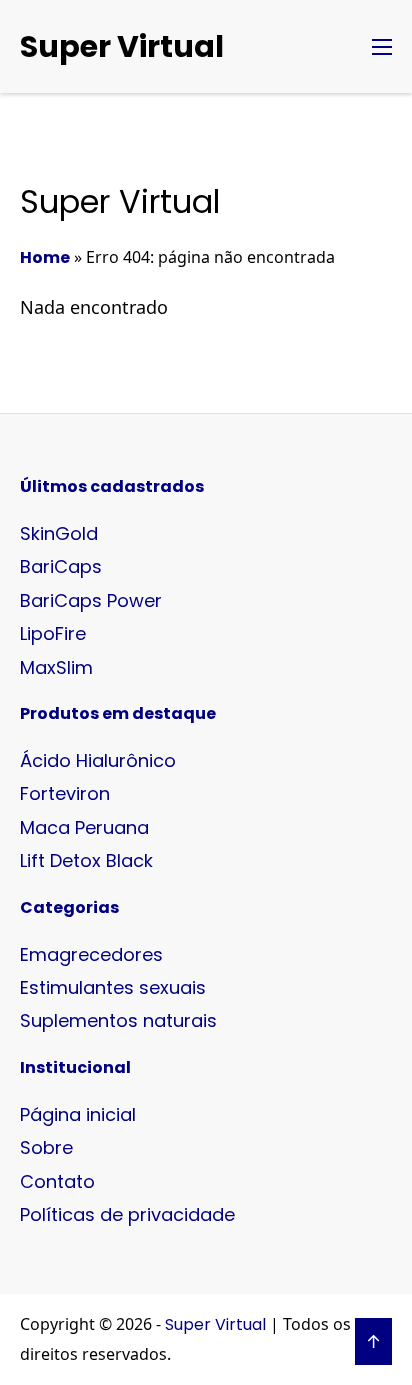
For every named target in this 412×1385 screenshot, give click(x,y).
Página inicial (78, 1114)
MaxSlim (56, 667)
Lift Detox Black (86, 860)
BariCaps (61, 566)
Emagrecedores (91, 954)
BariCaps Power (91, 600)
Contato (57, 1181)
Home (45, 257)
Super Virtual (122, 46)
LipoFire (53, 633)
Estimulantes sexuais (113, 987)
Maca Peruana (84, 827)
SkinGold (59, 533)
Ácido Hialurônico (98, 760)
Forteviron (65, 793)
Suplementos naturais (118, 1020)
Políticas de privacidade (127, 1214)
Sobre (46, 1147)
